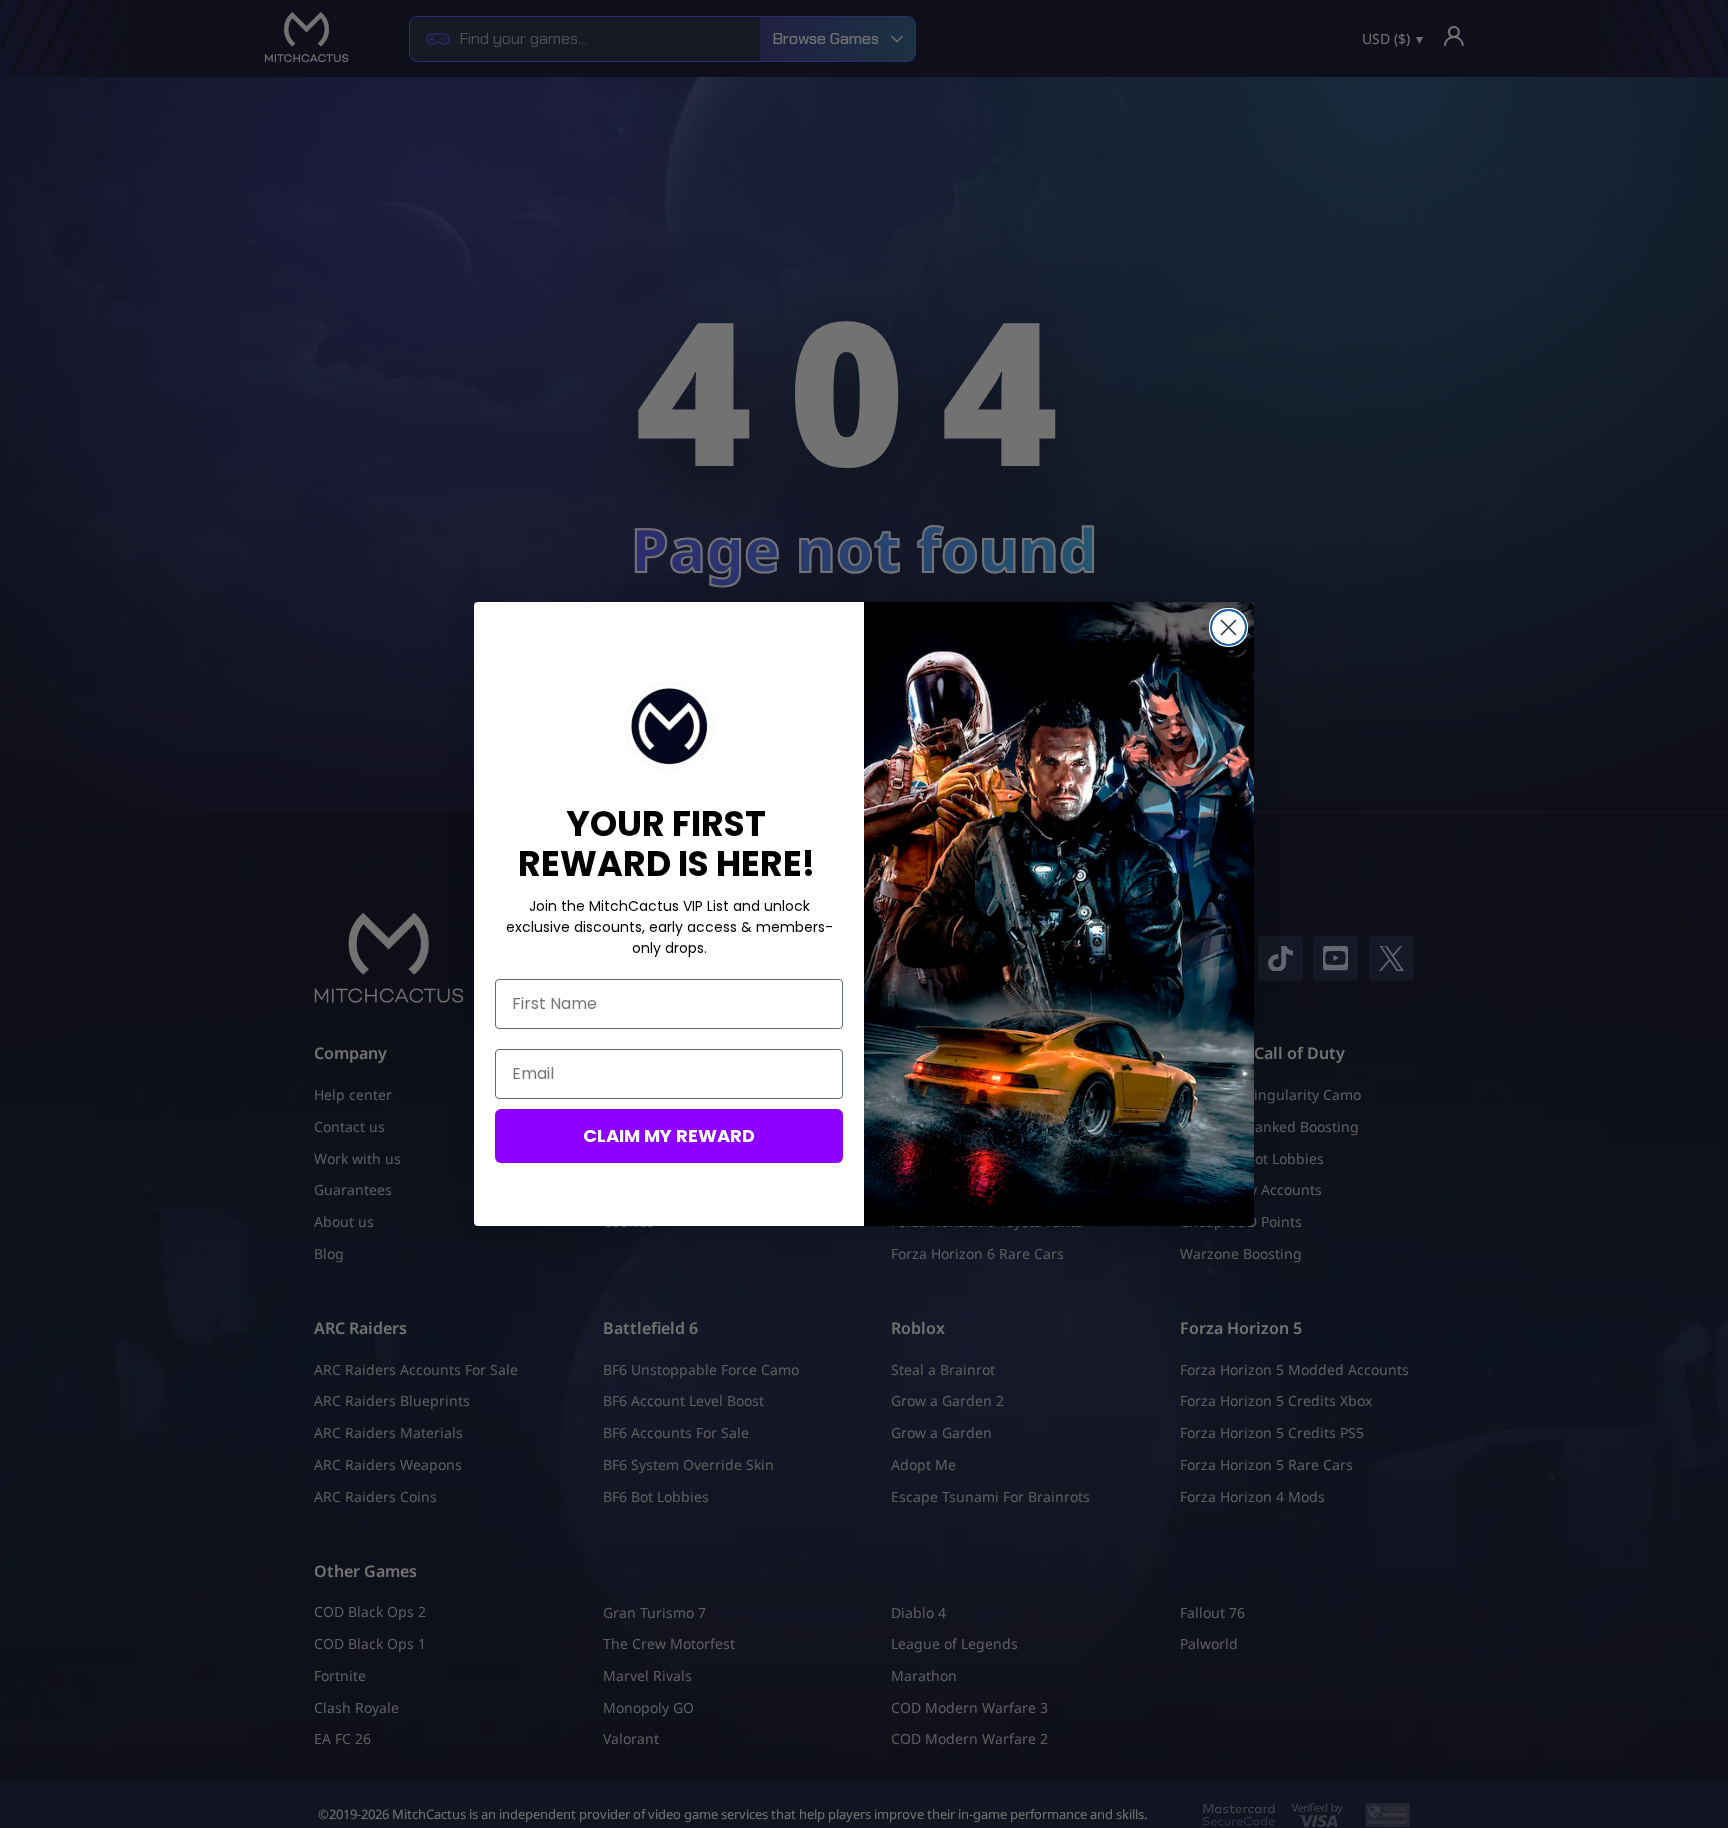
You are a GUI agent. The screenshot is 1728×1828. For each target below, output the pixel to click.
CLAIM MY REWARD (669, 1135)
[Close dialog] (1228, 627)
